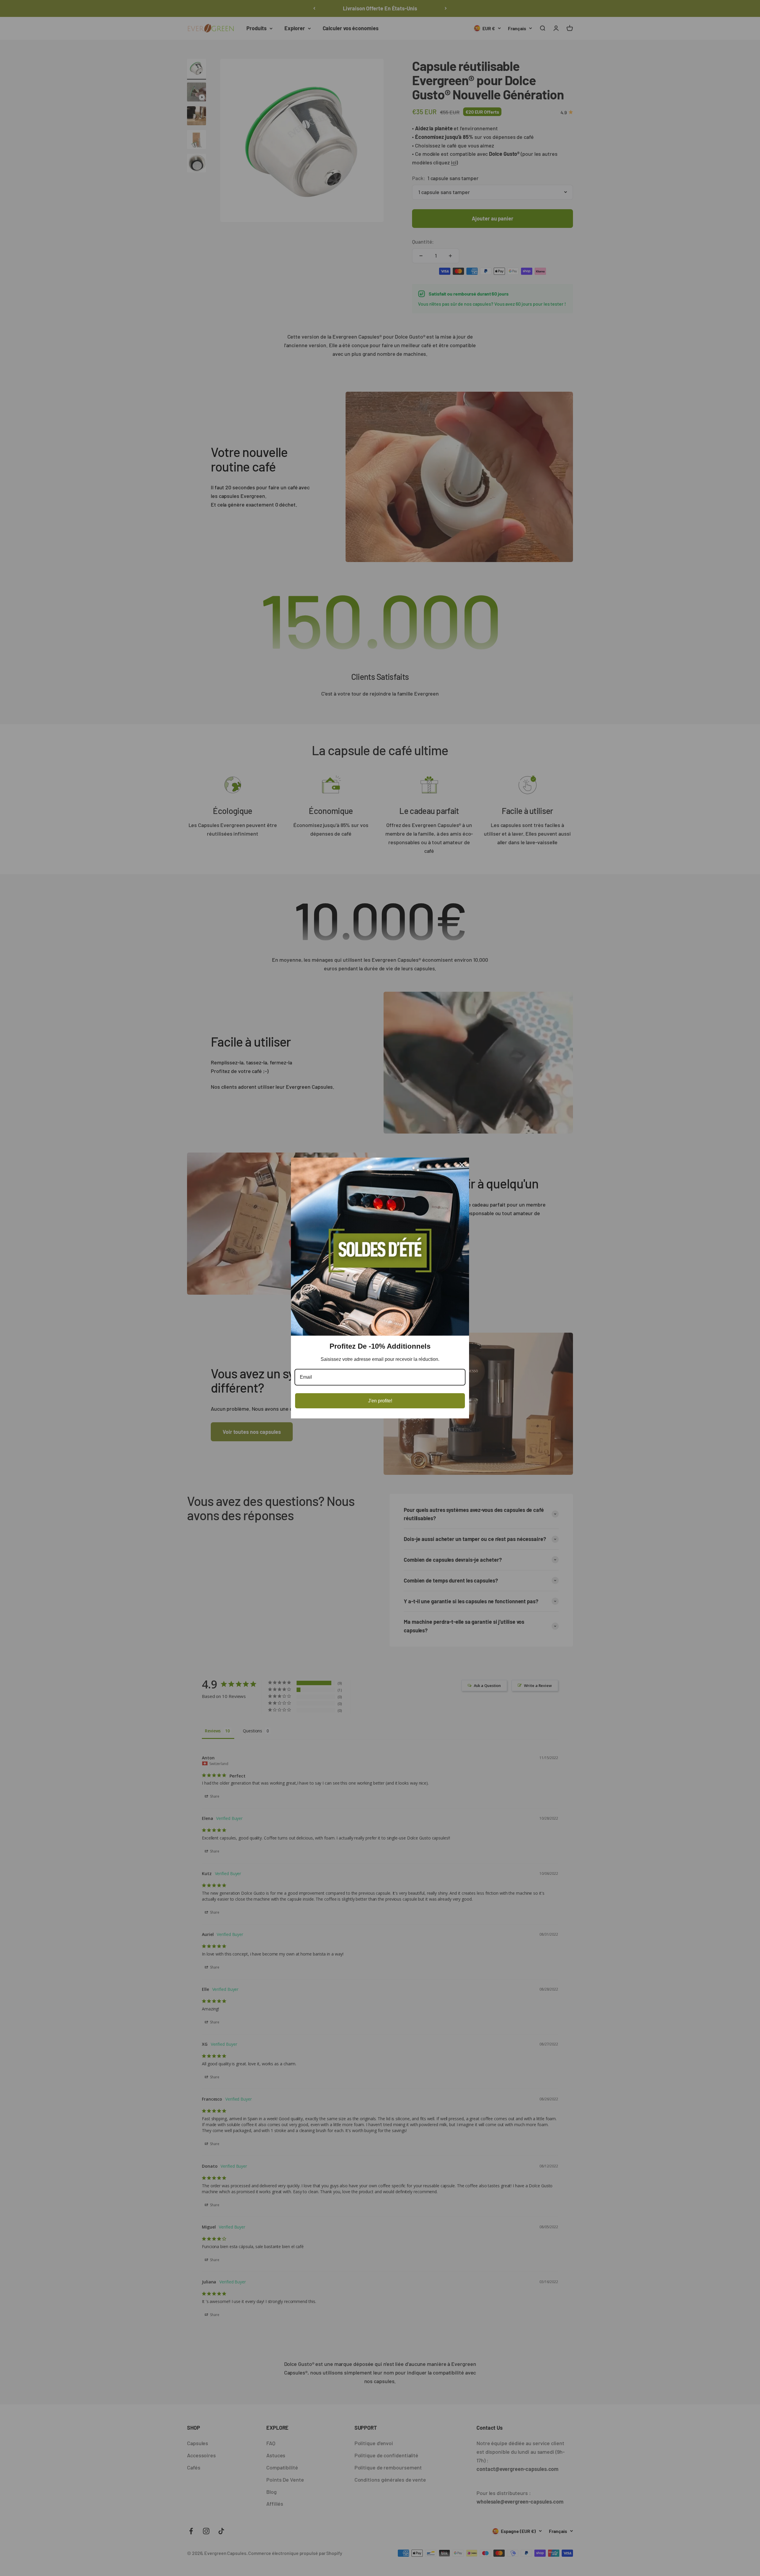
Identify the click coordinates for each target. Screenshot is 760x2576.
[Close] (462, 1165)
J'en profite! (380, 1401)
